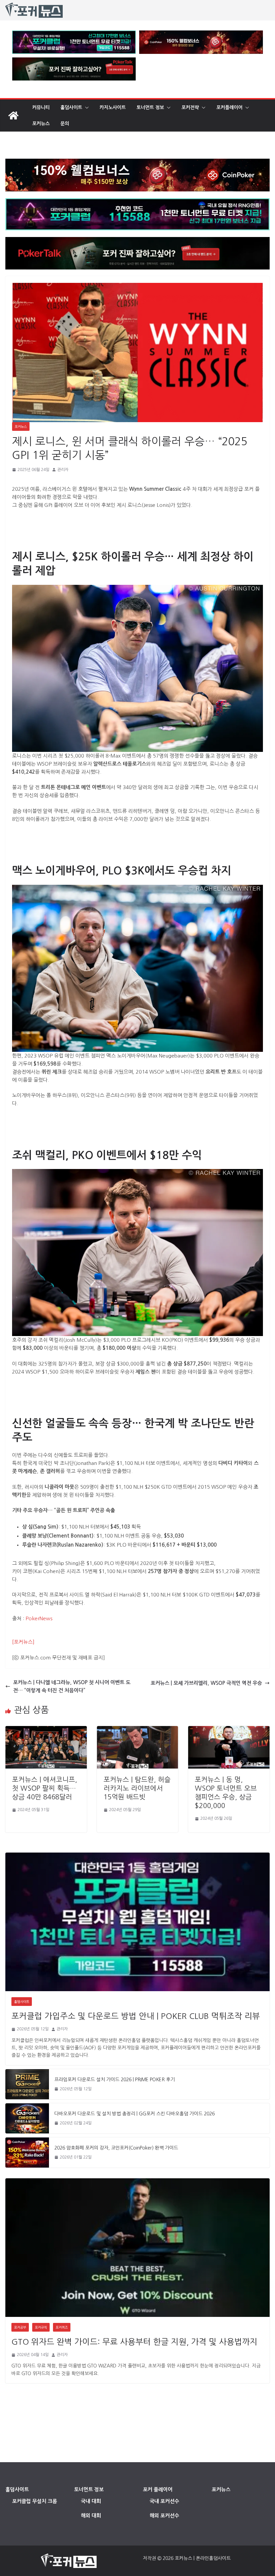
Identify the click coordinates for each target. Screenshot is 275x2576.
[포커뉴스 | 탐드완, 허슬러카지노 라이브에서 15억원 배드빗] (138, 1730)
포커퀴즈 (62, 2327)
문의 (65, 124)
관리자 (63, 470)
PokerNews (39, 1618)
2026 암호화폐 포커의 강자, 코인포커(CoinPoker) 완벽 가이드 (116, 2148)
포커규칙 (41, 2327)
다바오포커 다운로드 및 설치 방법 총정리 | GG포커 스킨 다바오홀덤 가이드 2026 (134, 2114)
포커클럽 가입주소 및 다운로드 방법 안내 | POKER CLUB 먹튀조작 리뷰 (136, 2016)
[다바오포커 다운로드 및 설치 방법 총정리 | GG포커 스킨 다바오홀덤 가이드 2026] (27, 2118)
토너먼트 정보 (150, 107)
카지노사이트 (113, 107)
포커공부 (20, 2327)
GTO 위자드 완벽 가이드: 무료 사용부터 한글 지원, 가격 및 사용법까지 (134, 2342)
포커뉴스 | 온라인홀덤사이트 (203, 2558)
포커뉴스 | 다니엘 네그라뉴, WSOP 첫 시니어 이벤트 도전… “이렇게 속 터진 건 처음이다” (72, 1686)
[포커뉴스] (23, 1642)
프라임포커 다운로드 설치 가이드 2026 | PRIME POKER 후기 (115, 2080)
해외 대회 (91, 2516)
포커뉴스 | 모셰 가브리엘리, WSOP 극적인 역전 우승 (206, 1683)
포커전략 (190, 107)
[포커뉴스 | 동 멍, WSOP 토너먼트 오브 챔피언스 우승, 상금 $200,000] (229, 1730)
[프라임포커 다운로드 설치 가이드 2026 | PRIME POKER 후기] (27, 2084)
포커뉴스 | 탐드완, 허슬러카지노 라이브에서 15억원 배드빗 (137, 1788)
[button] (86, 107)
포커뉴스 (41, 124)
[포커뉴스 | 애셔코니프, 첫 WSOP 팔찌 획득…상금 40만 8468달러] (46, 1730)
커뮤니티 (41, 107)
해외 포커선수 (164, 2516)
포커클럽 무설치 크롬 (35, 2501)
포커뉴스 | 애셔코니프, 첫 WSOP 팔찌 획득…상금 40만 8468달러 (45, 1788)
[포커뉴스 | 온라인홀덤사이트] (13, 115)
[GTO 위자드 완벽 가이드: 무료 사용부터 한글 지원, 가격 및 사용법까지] (137, 2248)
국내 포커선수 (164, 2501)
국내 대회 (91, 2501)
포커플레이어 (229, 107)
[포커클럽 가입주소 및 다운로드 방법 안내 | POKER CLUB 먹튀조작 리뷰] (137, 1922)
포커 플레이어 (158, 2489)
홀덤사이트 (71, 107)
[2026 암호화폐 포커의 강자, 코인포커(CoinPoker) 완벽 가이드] (27, 2153)
